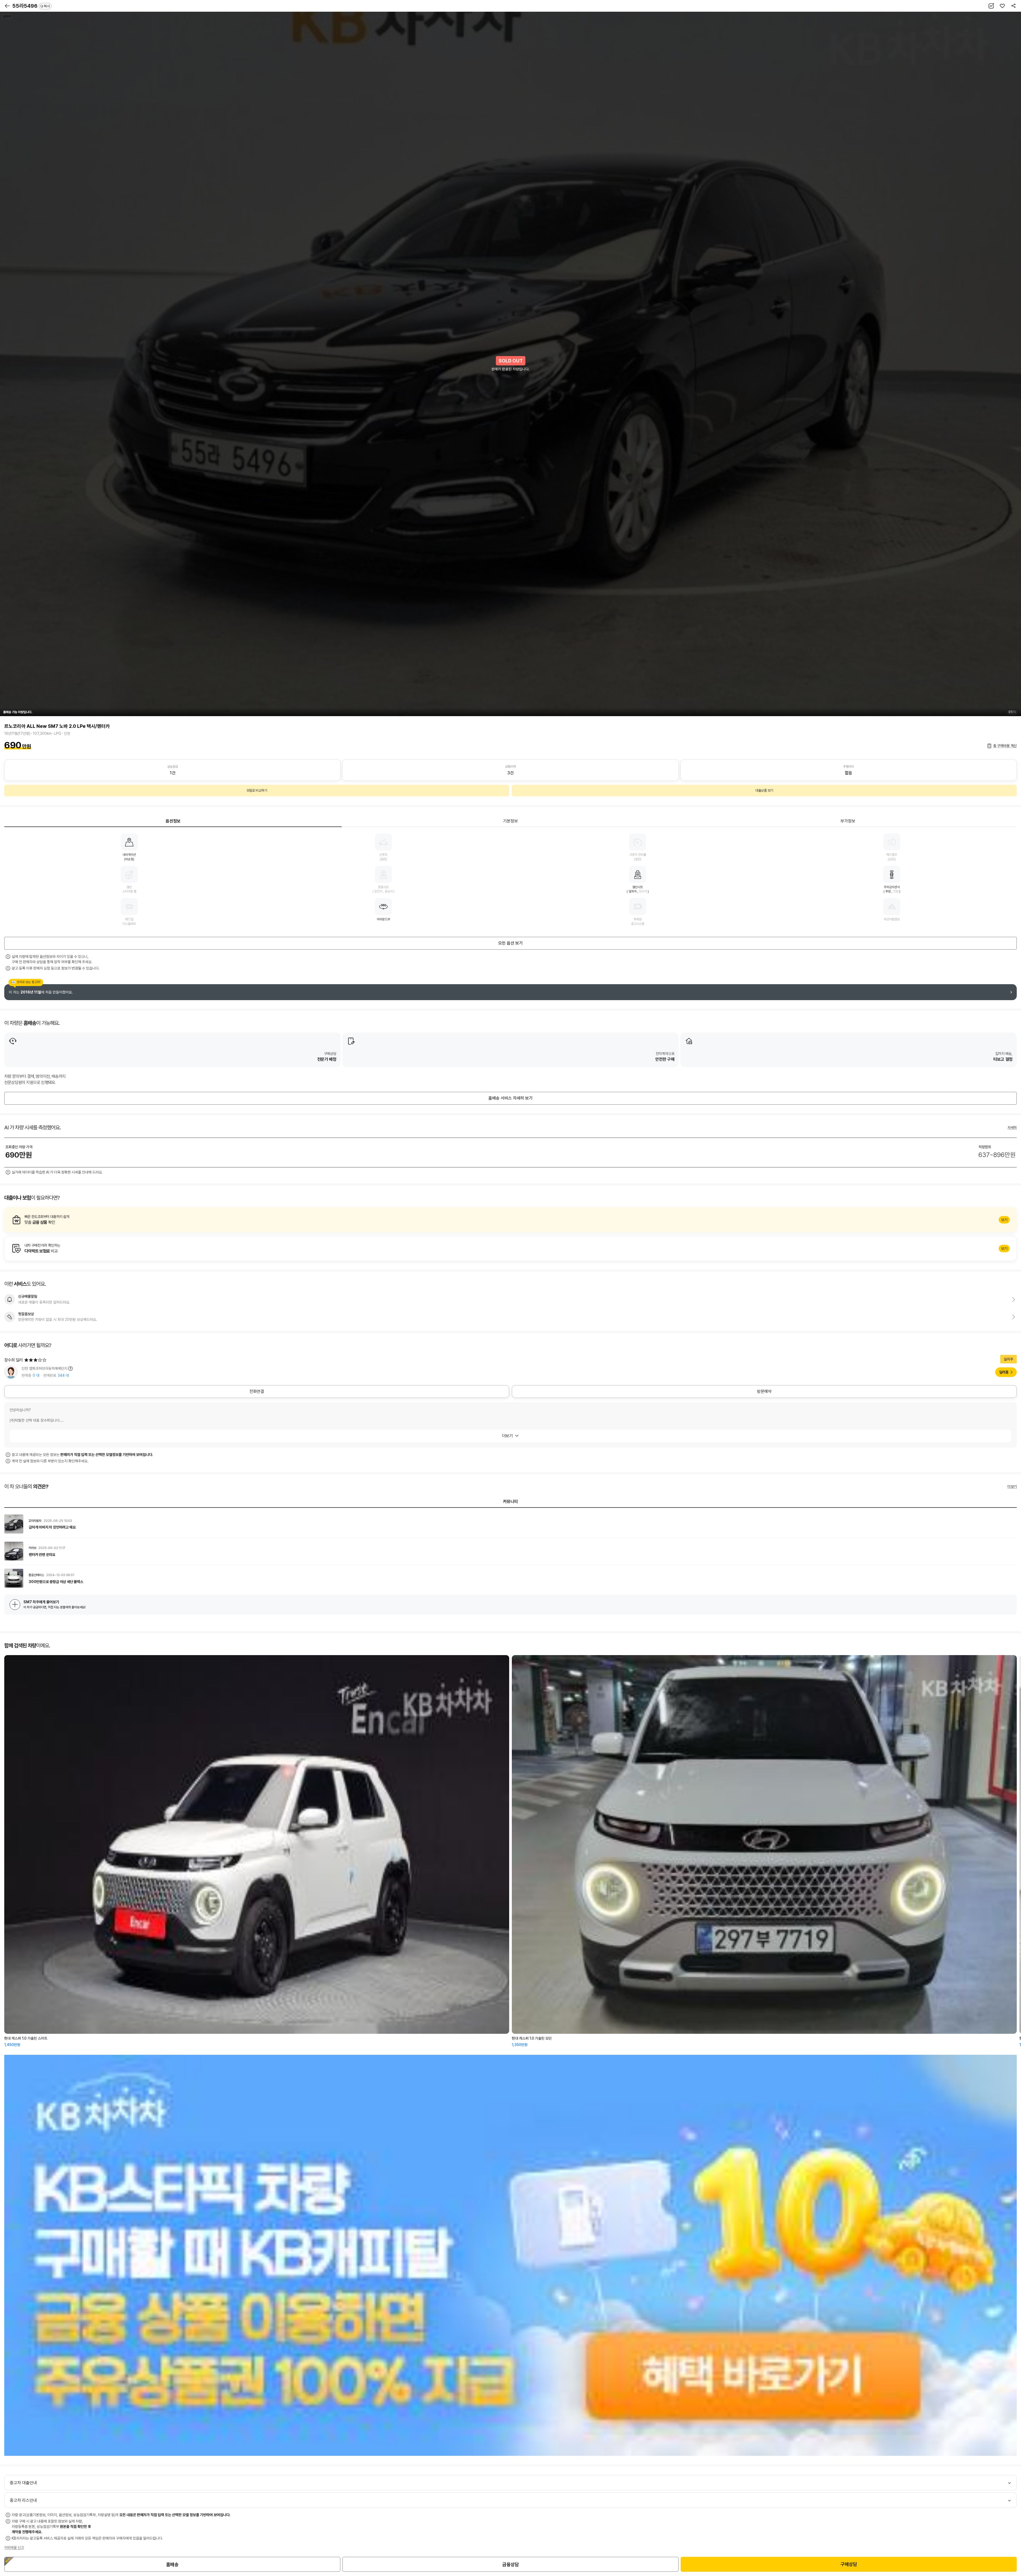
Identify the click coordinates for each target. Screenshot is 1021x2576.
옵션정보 (173, 821)
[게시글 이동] (510, 1524)
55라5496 (31, 6)
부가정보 (848, 821)
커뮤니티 (510, 1502)
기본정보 (510, 821)
